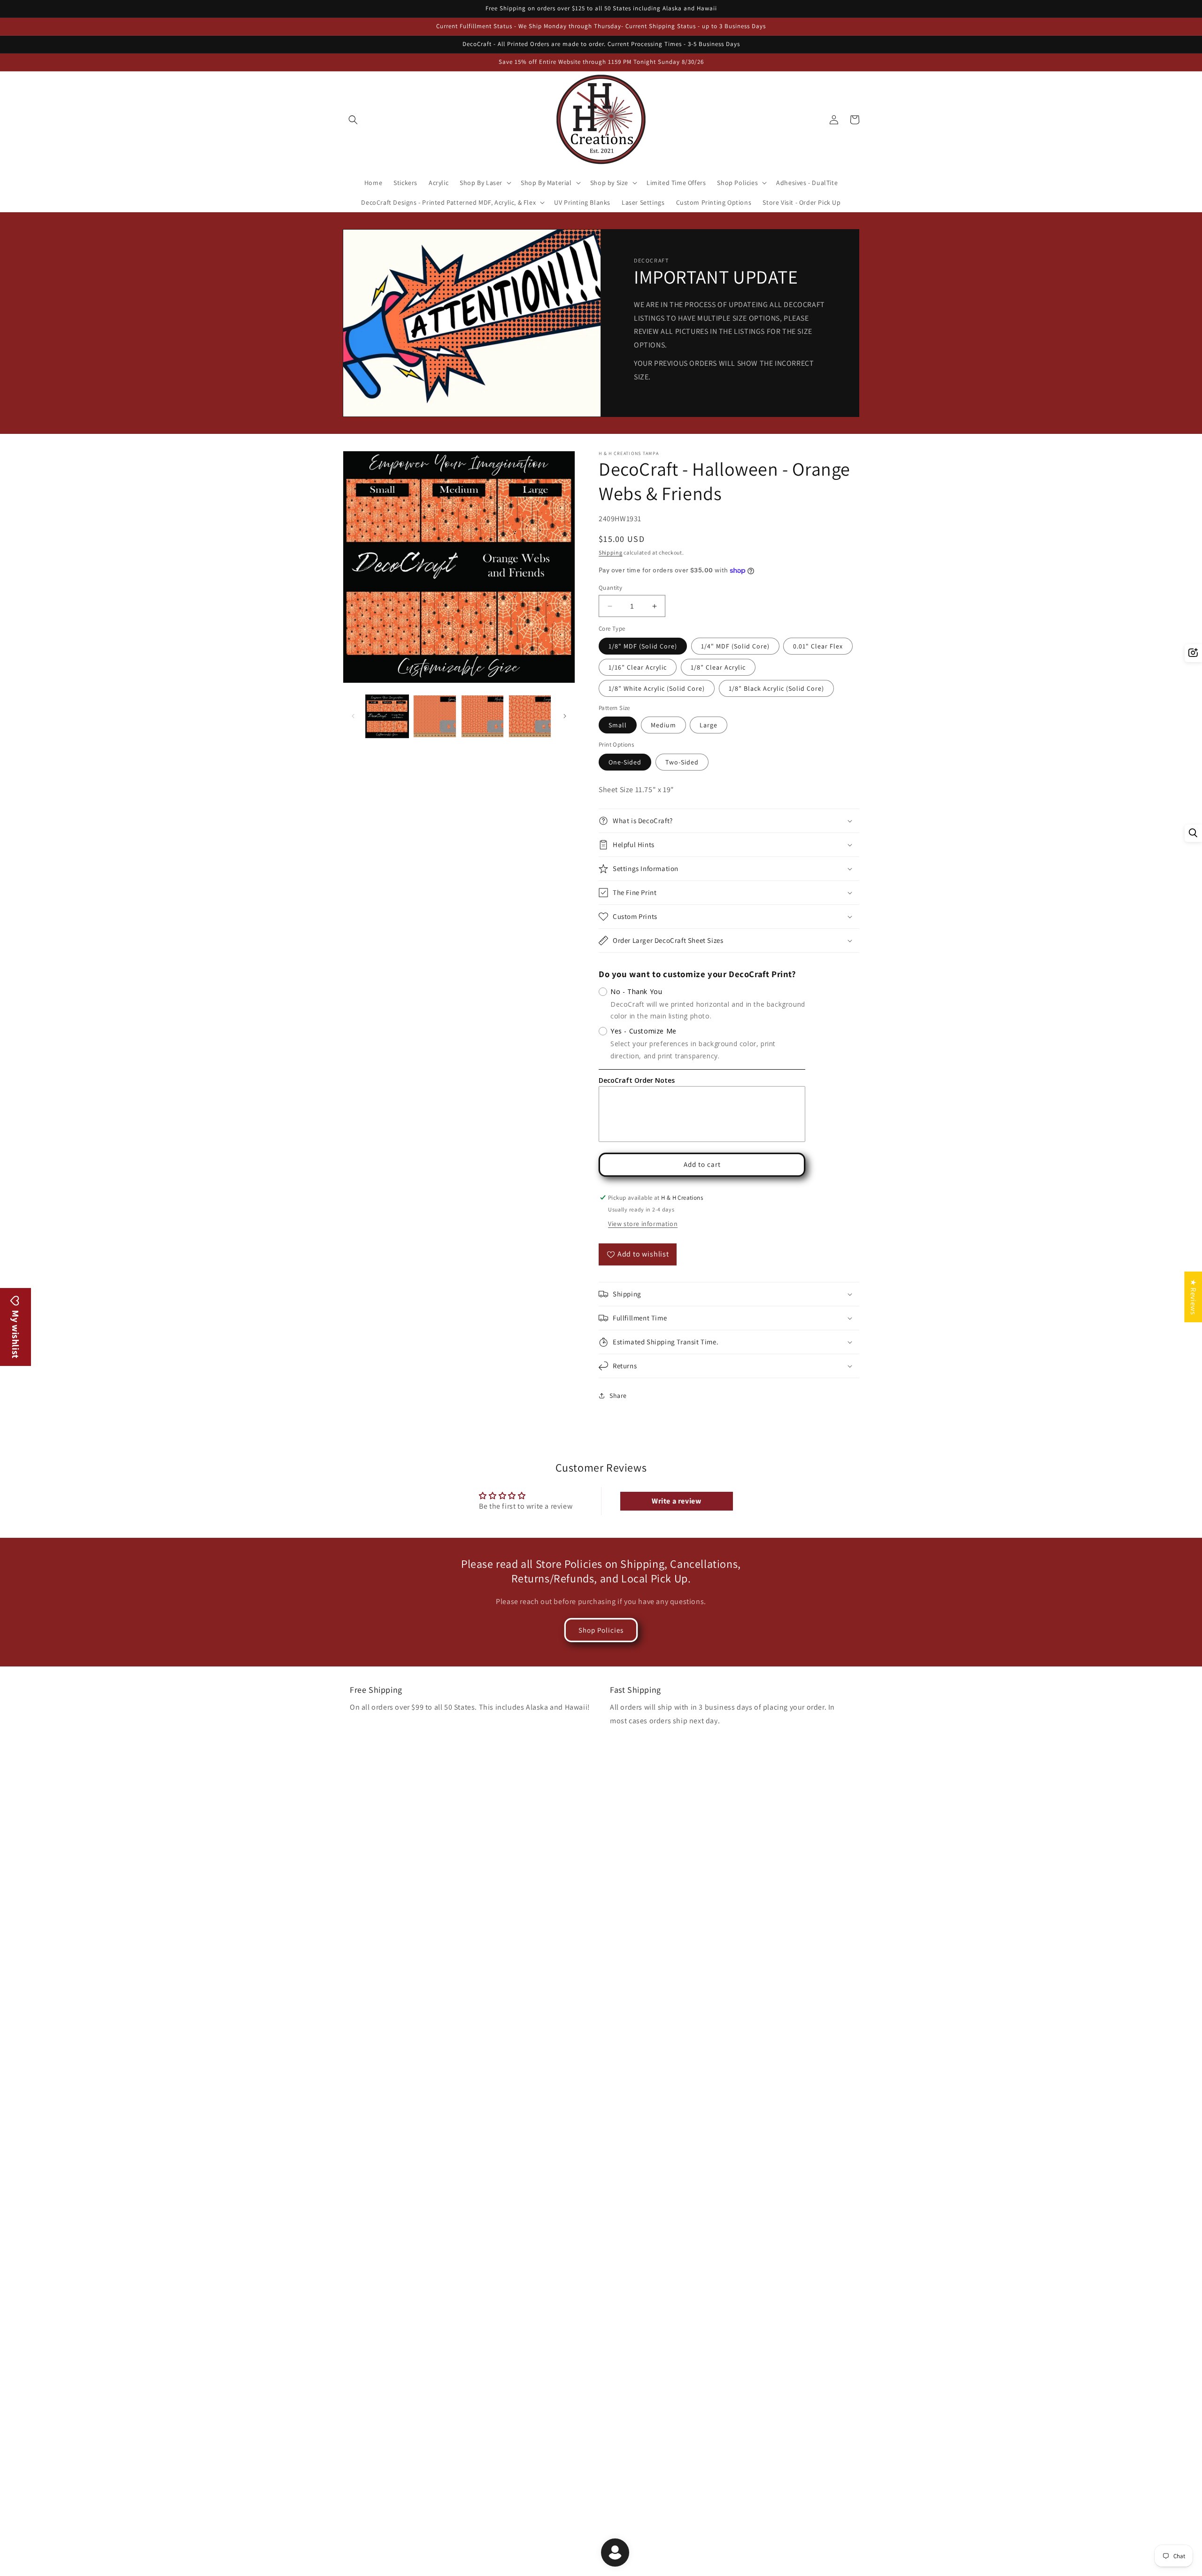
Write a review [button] (676, 1501)
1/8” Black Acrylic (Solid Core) (776, 688)
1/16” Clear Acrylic (638, 667)
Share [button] (618, 1396)
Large (709, 725)
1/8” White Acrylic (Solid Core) (657, 688)
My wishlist (15, 1334)
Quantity (610, 588)
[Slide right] (565, 716)
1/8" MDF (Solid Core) (643, 646)
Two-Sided (682, 762)
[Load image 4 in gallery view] (530, 716)
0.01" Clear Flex (818, 646)
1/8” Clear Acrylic (718, 667)
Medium (663, 725)
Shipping (611, 552)
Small (618, 725)
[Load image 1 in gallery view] (387, 716)
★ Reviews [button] (1193, 1297)
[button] (353, 120)
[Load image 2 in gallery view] (435, 716)
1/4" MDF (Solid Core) (735, 646)
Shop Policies (601, 1630)
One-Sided (625, 762)
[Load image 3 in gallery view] (482, 716)
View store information (643, 1224)
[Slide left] (353, 716)
